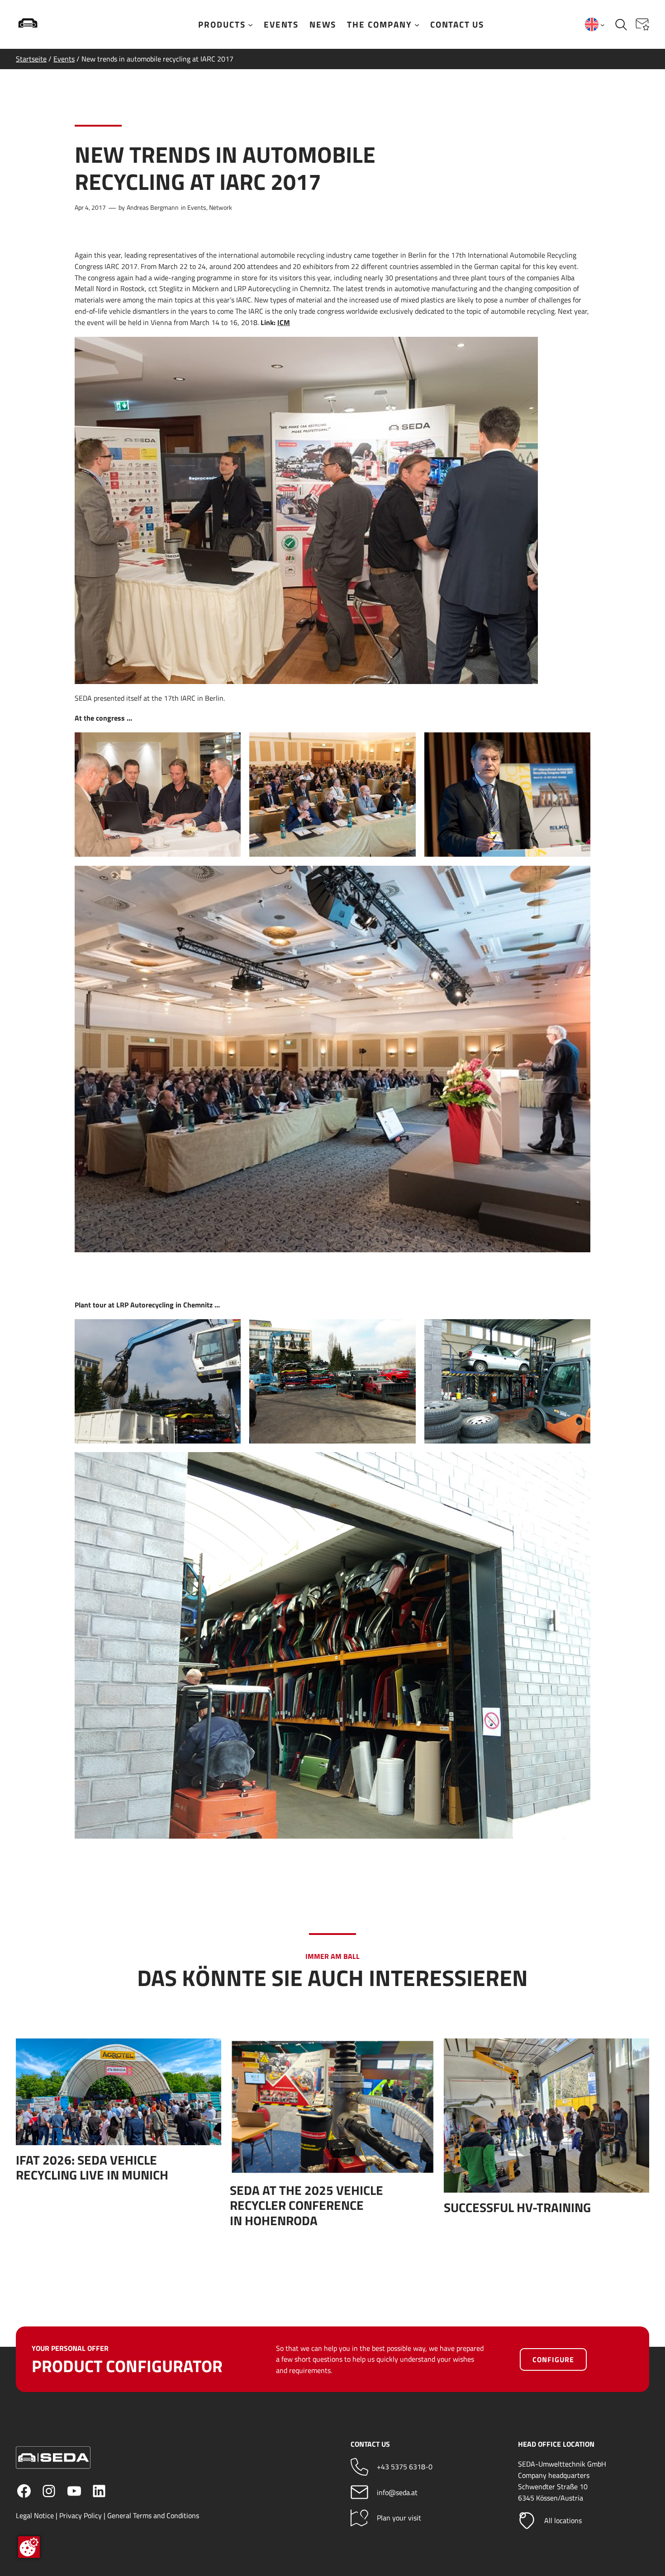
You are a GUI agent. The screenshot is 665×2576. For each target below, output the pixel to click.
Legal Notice (35, 2515)
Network (221, 208)
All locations (563, 2520)
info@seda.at (397, 2492)
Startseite (31, 59)
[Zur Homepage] (57, 24)
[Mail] (359, 2492)
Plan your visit (399, 2518)
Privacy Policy (81, 2515)
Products (222, 24)
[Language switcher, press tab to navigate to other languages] (595, 24)
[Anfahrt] (359, 2518)
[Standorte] (527, 2521)
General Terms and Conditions (153, 2515)
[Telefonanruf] (359, 2467)
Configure (553, 2359)
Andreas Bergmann (153, 208)
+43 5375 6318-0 (405, 2467)
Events (64, 59)
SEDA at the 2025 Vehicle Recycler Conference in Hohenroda (306, 2206)
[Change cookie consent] (29, 2547)
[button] (642, 24)
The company (380, 24)
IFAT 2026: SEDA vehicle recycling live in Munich (92, 2168)
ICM (284, 322)
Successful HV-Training (517, 2208)
